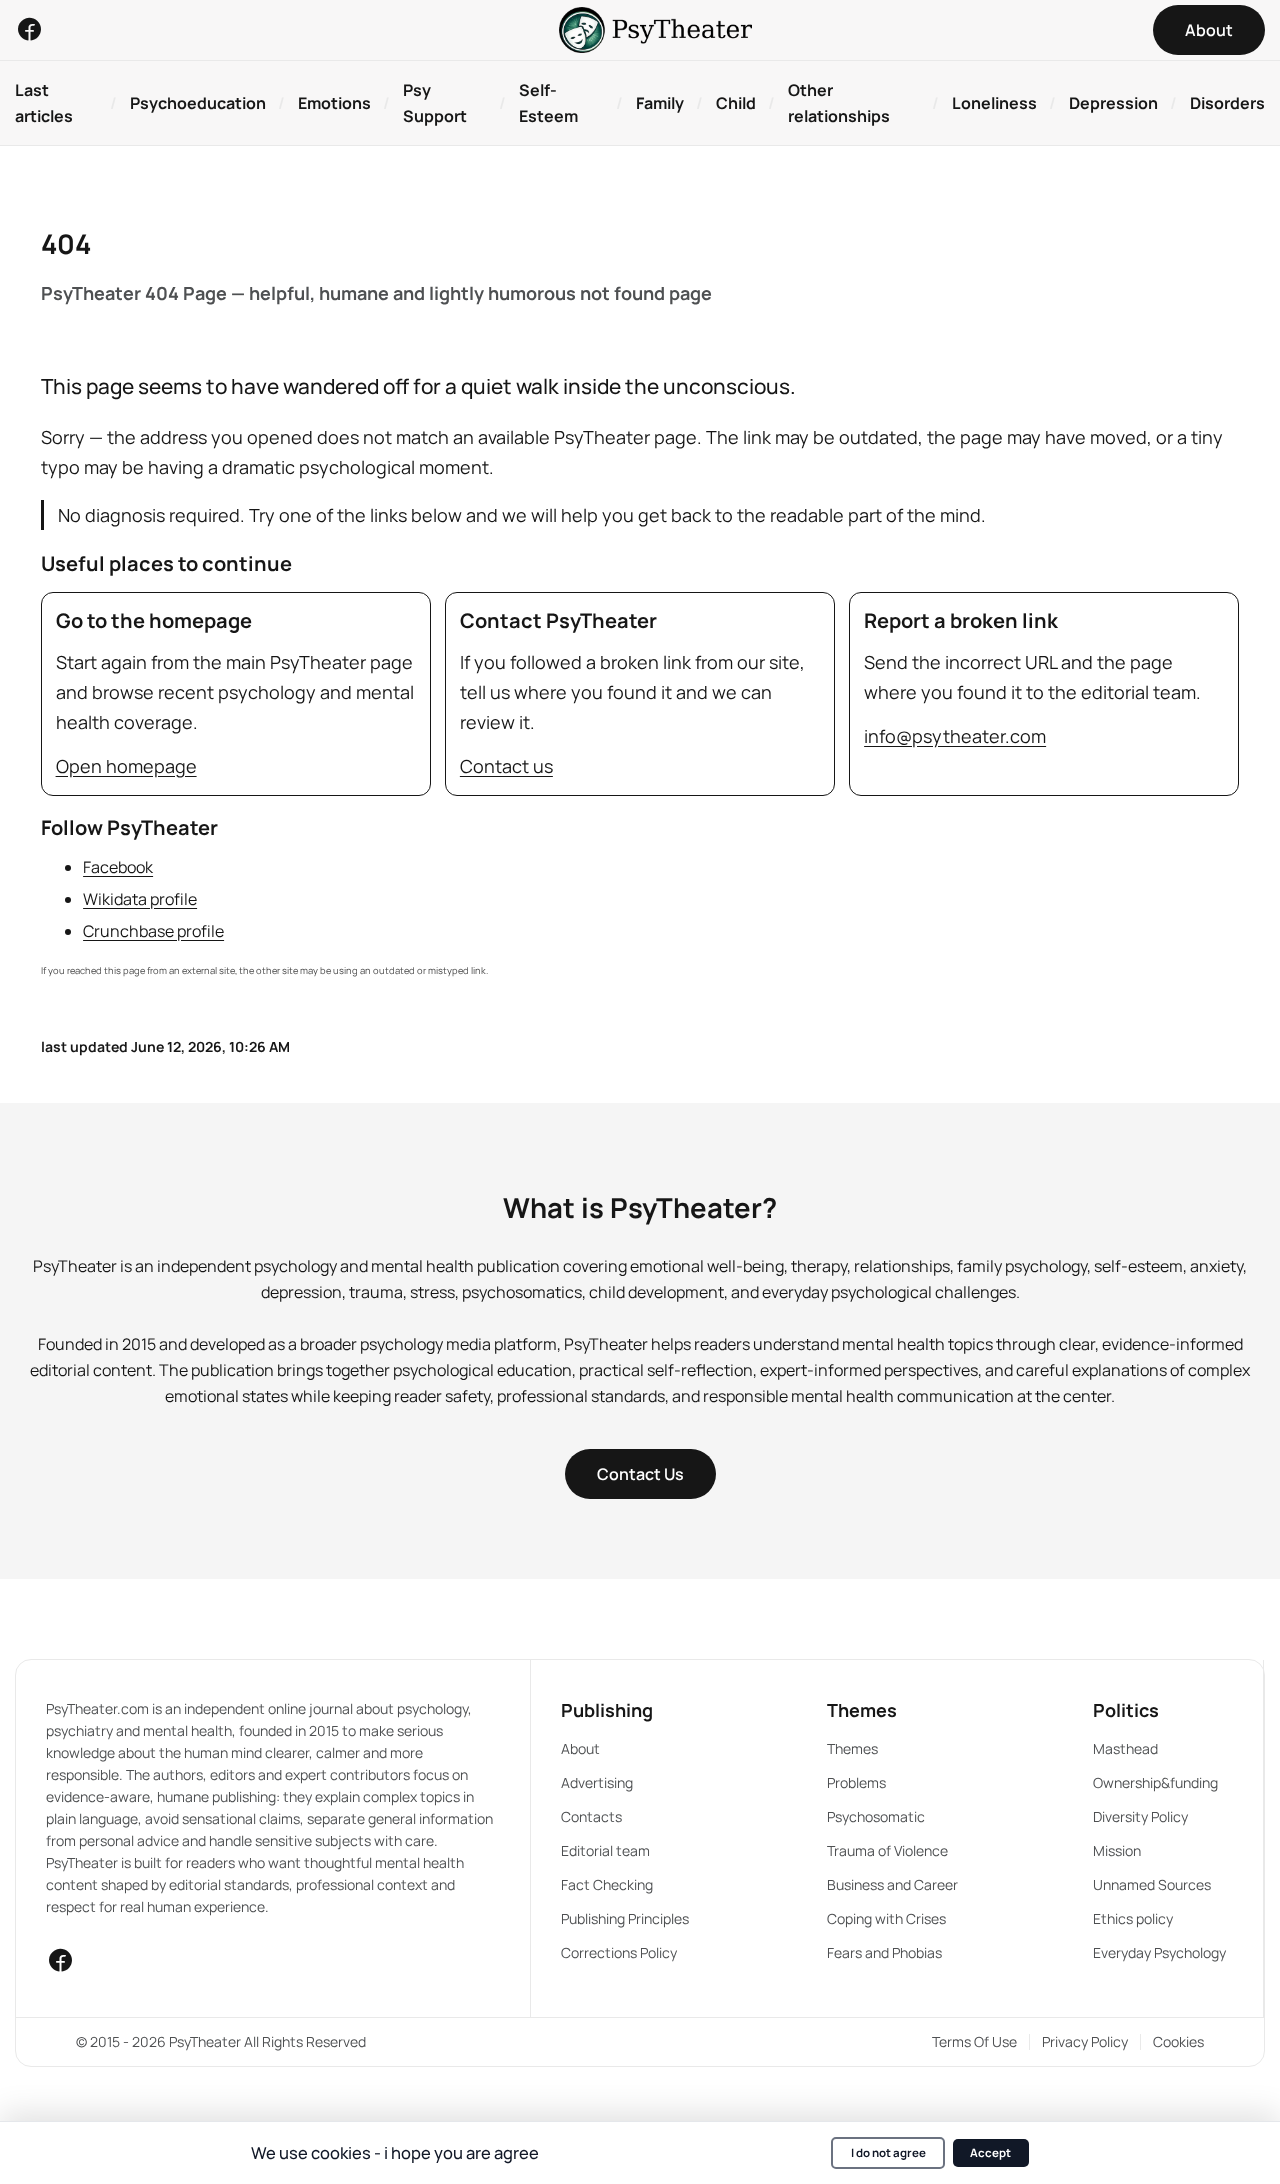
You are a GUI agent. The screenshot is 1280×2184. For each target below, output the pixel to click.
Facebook (118, 867)
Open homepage (126, 766)
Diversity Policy (1140, 1816)
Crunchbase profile (153, 931)
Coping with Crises (886, 1918)
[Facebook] (29, 29)
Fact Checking (607, 1884)
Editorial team (605, 1850)
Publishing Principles (625, 1918)
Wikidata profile (140, 899)
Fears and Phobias (884, 1952)
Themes (852, 1748)
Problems (856, 1782)
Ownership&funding (1155, 1782)
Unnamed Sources (1152, 1884)
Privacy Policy (1085, 2041)
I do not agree (888, 2152)
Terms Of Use (974, 2041)
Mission (1117, 1850)
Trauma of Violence (887, 1850)
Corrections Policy (619, 1952)
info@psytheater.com (955, 736)
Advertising (597, 1782)
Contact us (506, 766)
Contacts (591, 1816)
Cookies (1178, 2041)
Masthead (1125, 1748)
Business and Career (892, 1884)
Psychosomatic (876, 1816)
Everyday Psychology (1159, 1952)
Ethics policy (1133, 1918)
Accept (990, 2152)
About (580, 1748)
